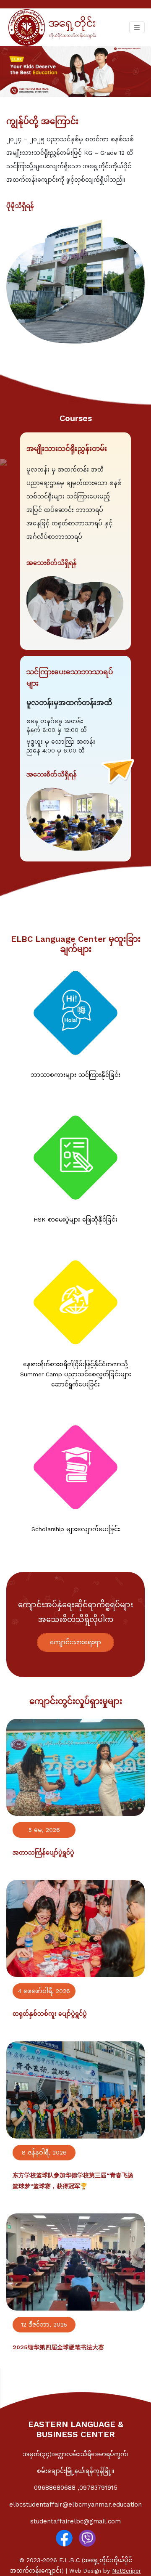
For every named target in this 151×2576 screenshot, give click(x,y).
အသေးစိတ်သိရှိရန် (52, 563)
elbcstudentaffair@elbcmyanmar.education (75, 2504)
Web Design (85, 2571)
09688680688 (56, 2488)
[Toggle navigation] (137, 27)
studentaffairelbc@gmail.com (75, 2521)
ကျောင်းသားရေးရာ (75, 1642)
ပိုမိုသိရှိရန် (20, 206)
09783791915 (98, 2488)
